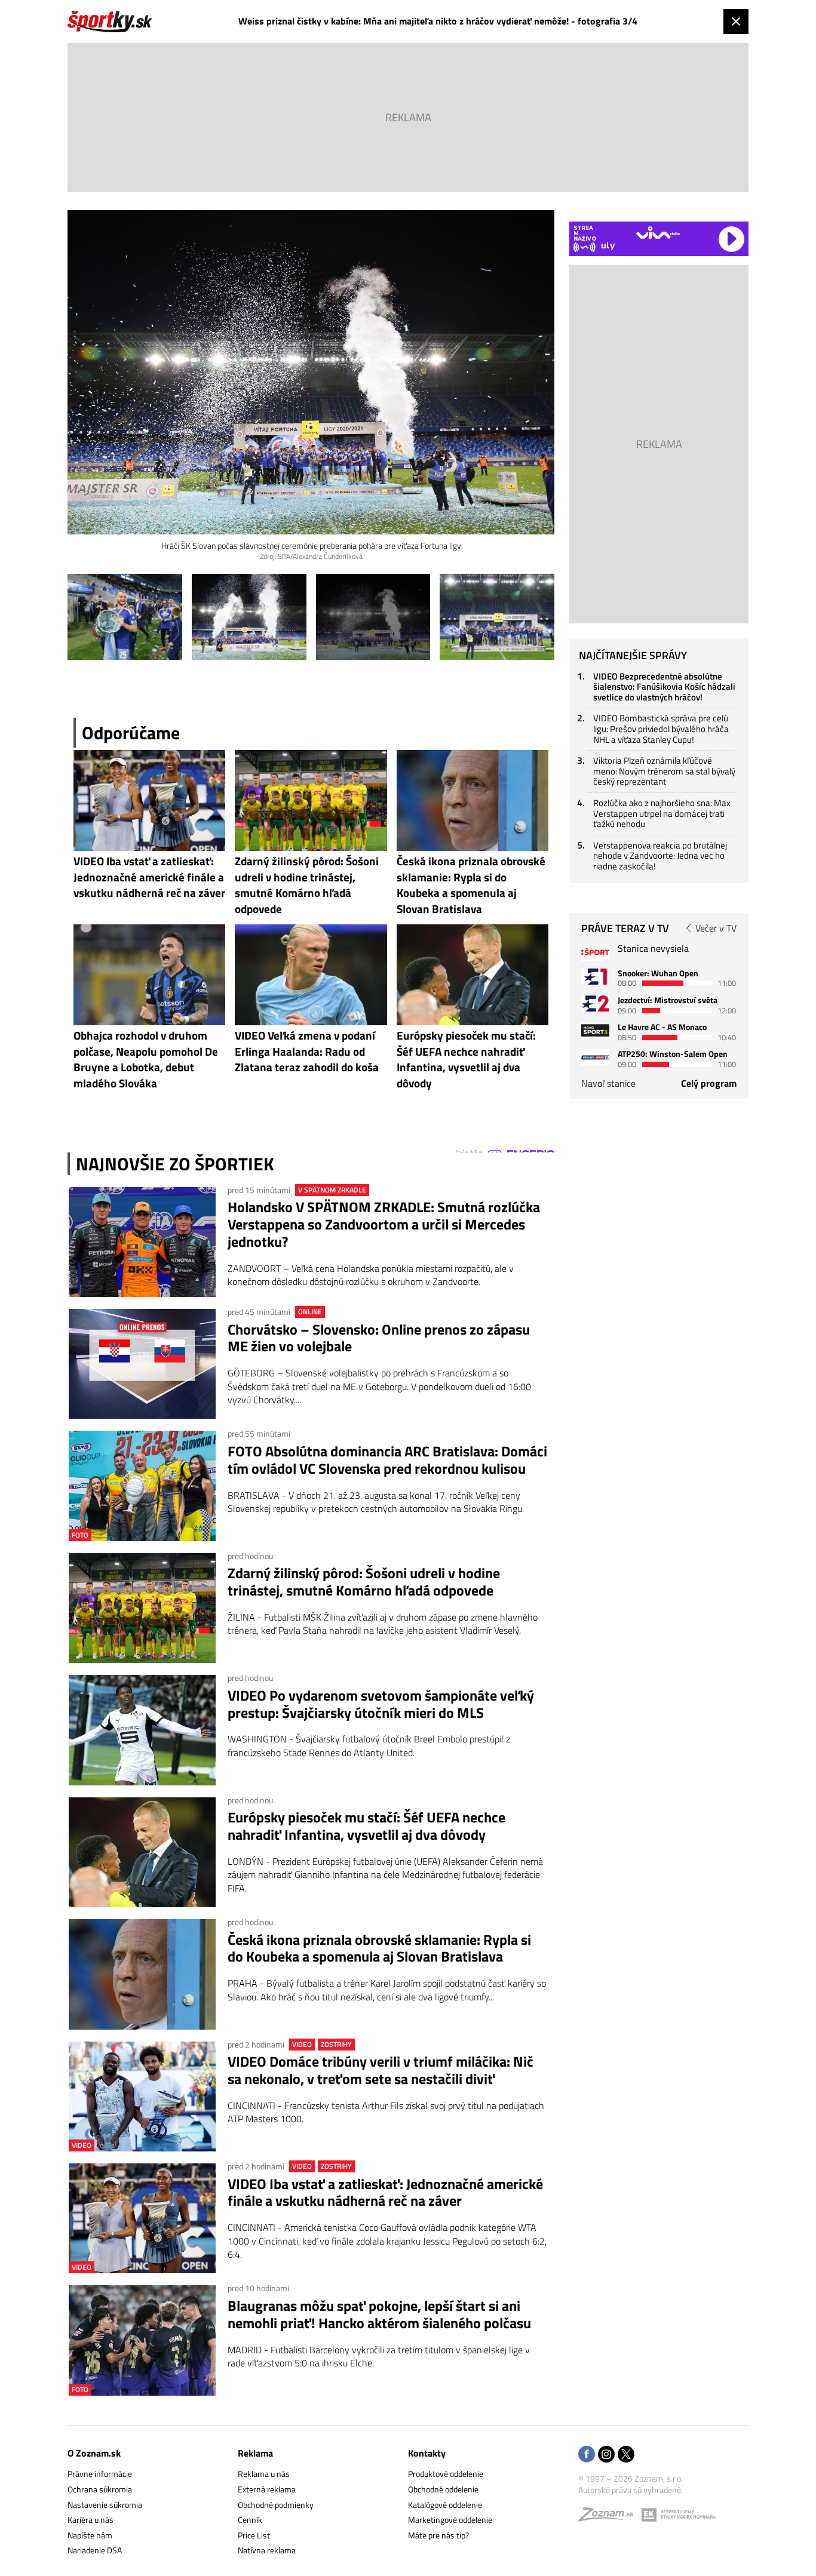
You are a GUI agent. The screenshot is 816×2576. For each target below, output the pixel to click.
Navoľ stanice (608, 1083)
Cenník (250, 2520)
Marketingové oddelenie (450, 2520)
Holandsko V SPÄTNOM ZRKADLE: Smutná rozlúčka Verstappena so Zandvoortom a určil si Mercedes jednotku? (384, 1224)
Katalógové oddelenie (445, 2505)
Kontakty (427, 2453)
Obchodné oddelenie (443, 2489)
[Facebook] (587, 2455)
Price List (254, 2535)
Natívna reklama (267, 2550)
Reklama (255, 2453)
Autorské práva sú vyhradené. (631, 2490)
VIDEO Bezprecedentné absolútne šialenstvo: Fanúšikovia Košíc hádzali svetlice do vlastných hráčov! (664, 687)
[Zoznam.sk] (610, 2517)
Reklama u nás (264, 2474)
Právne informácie (100, 2474)
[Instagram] (606, 2455)
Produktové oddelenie (446, 2474)
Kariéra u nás (91, 2520)
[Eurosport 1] (595, 977)
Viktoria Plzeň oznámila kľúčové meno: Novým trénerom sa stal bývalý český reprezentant (664, 771)
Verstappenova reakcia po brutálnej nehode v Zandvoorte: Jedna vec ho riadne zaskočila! (660, 856)
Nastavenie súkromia (105, 2505)
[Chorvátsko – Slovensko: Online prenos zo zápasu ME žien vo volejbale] (142, 1364)
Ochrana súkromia (100, 2489)
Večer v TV (716, 928)
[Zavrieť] (736, 21)
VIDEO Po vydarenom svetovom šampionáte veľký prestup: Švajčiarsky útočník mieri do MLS (381, 1704)
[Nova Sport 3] (595, 1030)
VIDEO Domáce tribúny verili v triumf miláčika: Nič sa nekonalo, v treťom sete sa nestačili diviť (381, 2070)
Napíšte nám (90, 2535)
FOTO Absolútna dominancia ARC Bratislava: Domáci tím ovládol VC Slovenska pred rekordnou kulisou (387, 1460)
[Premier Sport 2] (595, 1057)
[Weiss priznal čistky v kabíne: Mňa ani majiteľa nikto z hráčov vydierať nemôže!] (125, 617)
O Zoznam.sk (94, 2453)
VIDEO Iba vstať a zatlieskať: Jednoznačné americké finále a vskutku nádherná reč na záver (385, 2193)
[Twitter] (626, 2455)
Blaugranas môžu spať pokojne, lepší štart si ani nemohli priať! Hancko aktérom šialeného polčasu (379, 2314)
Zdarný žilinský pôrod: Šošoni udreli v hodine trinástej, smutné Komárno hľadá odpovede (364, 1582)
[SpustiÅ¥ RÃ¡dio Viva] (658, 233)
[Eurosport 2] (595, 1003)
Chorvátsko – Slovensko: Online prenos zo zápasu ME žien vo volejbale (379, 1338)
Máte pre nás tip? (438, 2535)
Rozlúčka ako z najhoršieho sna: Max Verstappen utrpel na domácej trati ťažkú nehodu (662, 813)
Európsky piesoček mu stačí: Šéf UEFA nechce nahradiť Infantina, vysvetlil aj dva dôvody (366, 1826)
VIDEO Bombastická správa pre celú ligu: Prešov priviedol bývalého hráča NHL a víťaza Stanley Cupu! (661, 728)
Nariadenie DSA (95, 2550)
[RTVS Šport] (595, 952)
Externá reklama (267, 2489)
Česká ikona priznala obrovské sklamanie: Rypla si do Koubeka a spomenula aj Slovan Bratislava (379, 1948)
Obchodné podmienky (276, 2505)
